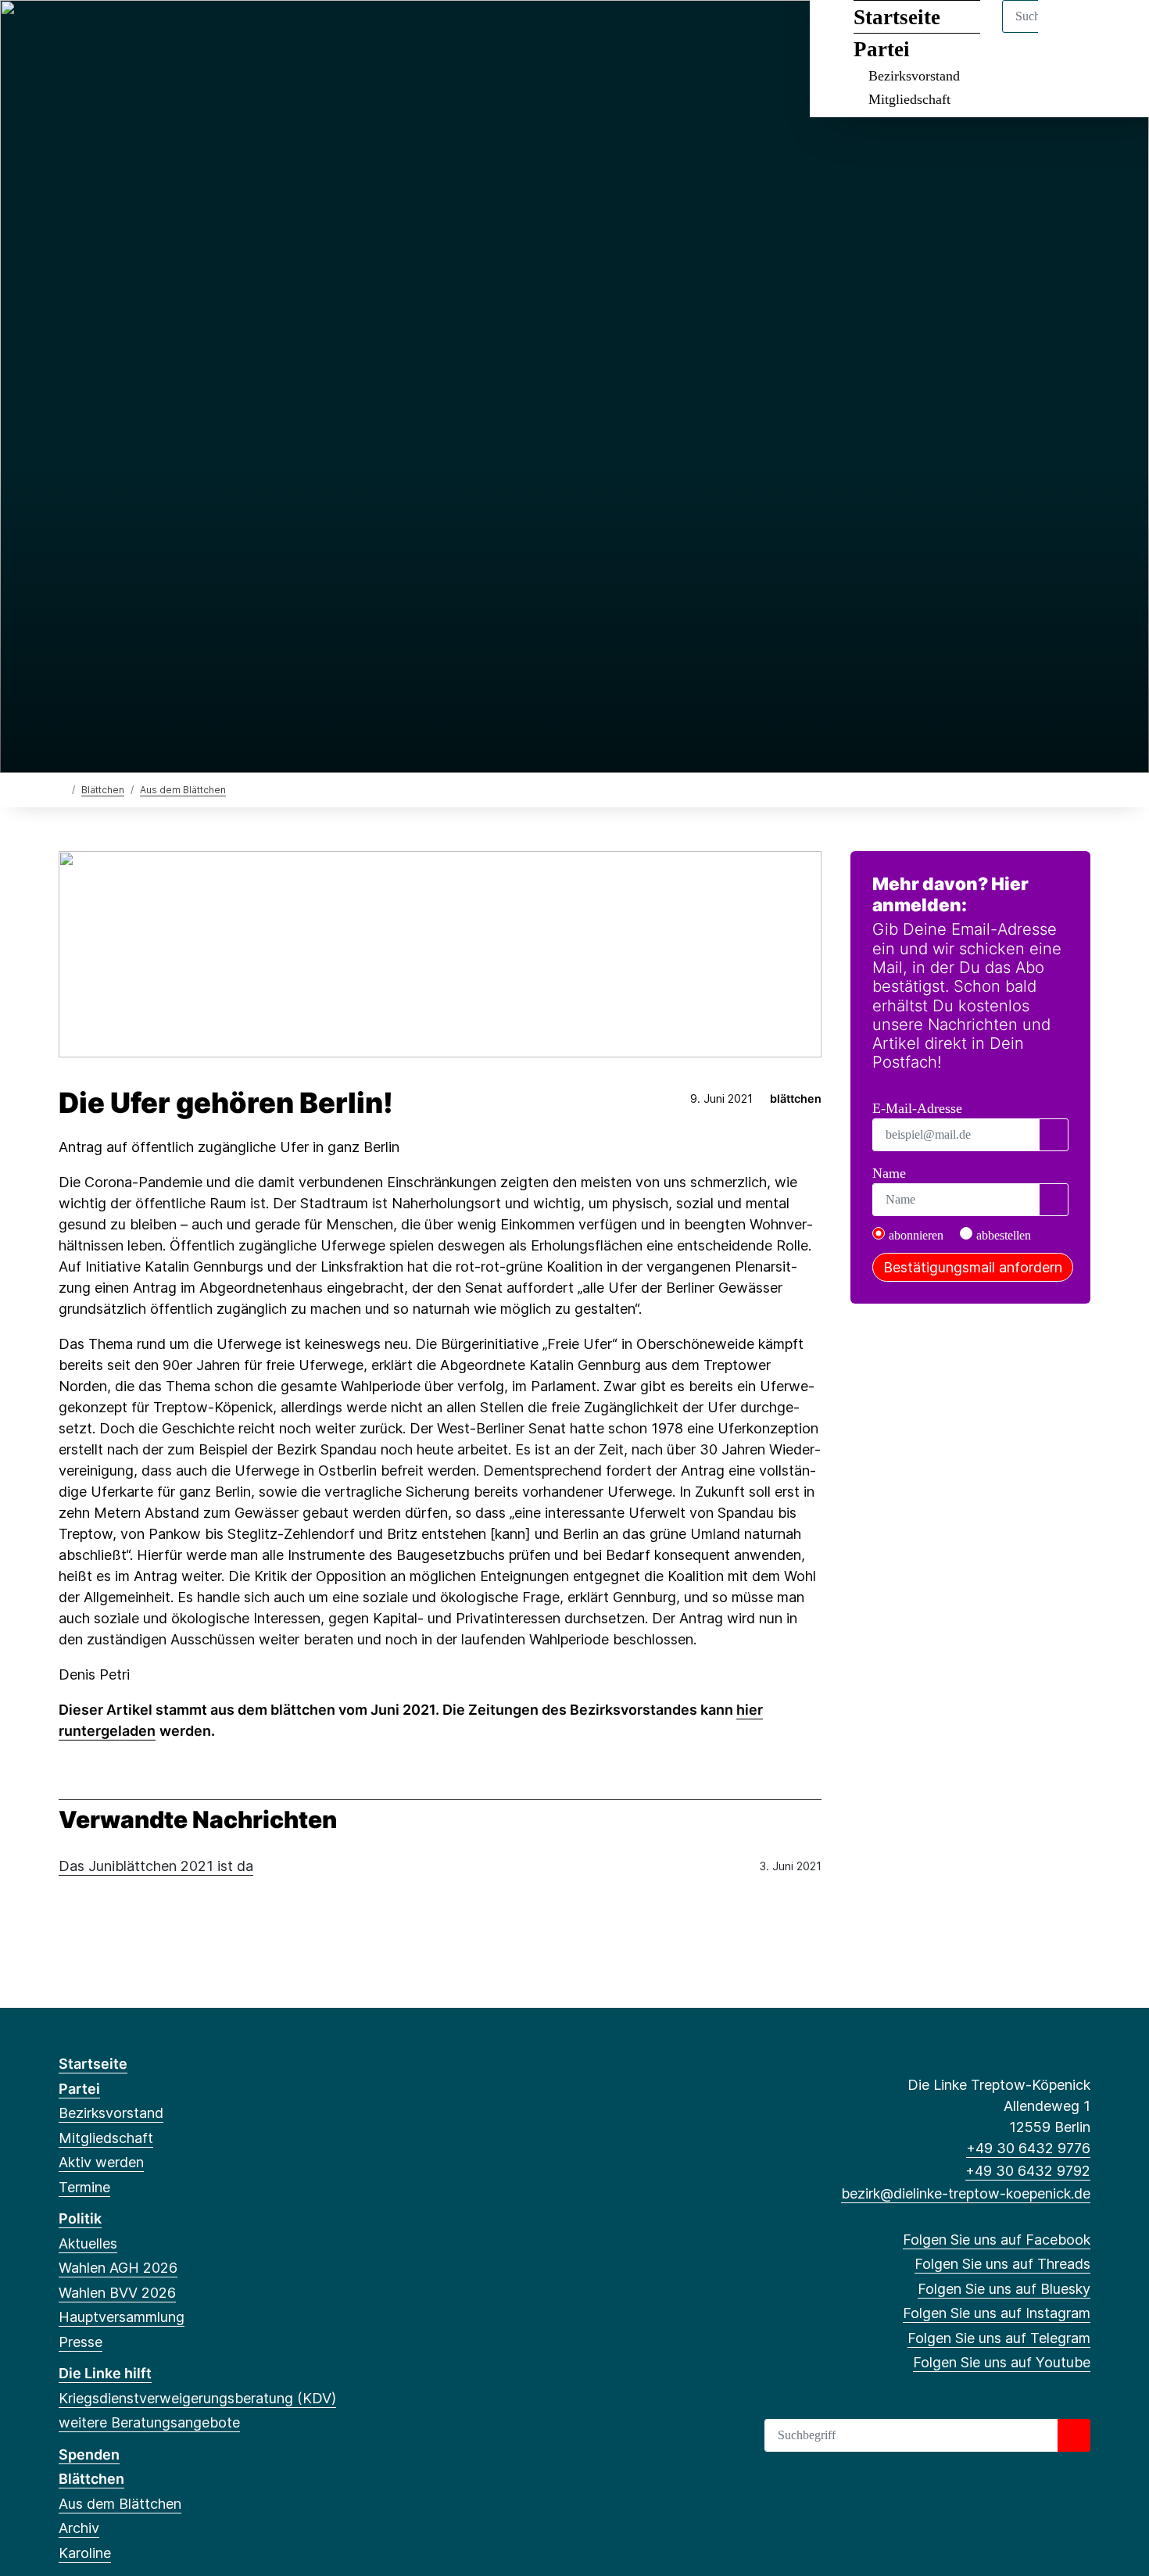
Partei (79, 2089)
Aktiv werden (101, 2162)
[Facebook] (67, 33)
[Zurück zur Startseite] (62, 789)
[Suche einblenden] (1070, 32)
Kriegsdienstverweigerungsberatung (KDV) (197, 2398)
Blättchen (103, 790)
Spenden (89, 2454)
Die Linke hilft (105, 2373)
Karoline (85, 2553)
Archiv (79, 2528)
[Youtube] (195, 33)
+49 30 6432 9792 (1028, 2171)
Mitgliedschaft (909, 99)
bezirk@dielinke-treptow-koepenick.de (966, 2193)
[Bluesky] (118, 33)
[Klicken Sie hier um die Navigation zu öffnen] (1117, 32)
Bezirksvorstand (914, 76)
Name (889, 1173)
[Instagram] (144, 33)
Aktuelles (88, 2243)
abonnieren (916, 1235)
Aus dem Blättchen (183, 790)
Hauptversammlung (122, 2317)
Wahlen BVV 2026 (117, 2293)
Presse (81, 2342)
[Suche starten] (1074, 2435)
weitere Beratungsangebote (149, 2422)
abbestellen (1004, 1235)
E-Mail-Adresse (917, 1108)
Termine (84, 2187)
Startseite (93, 2064)
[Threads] (93, 33)
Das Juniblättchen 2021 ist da (156, 1866)
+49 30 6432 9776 (1028, 2148)
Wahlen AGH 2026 (118, 2268)
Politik (80, 2218)
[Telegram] (170, 33)
